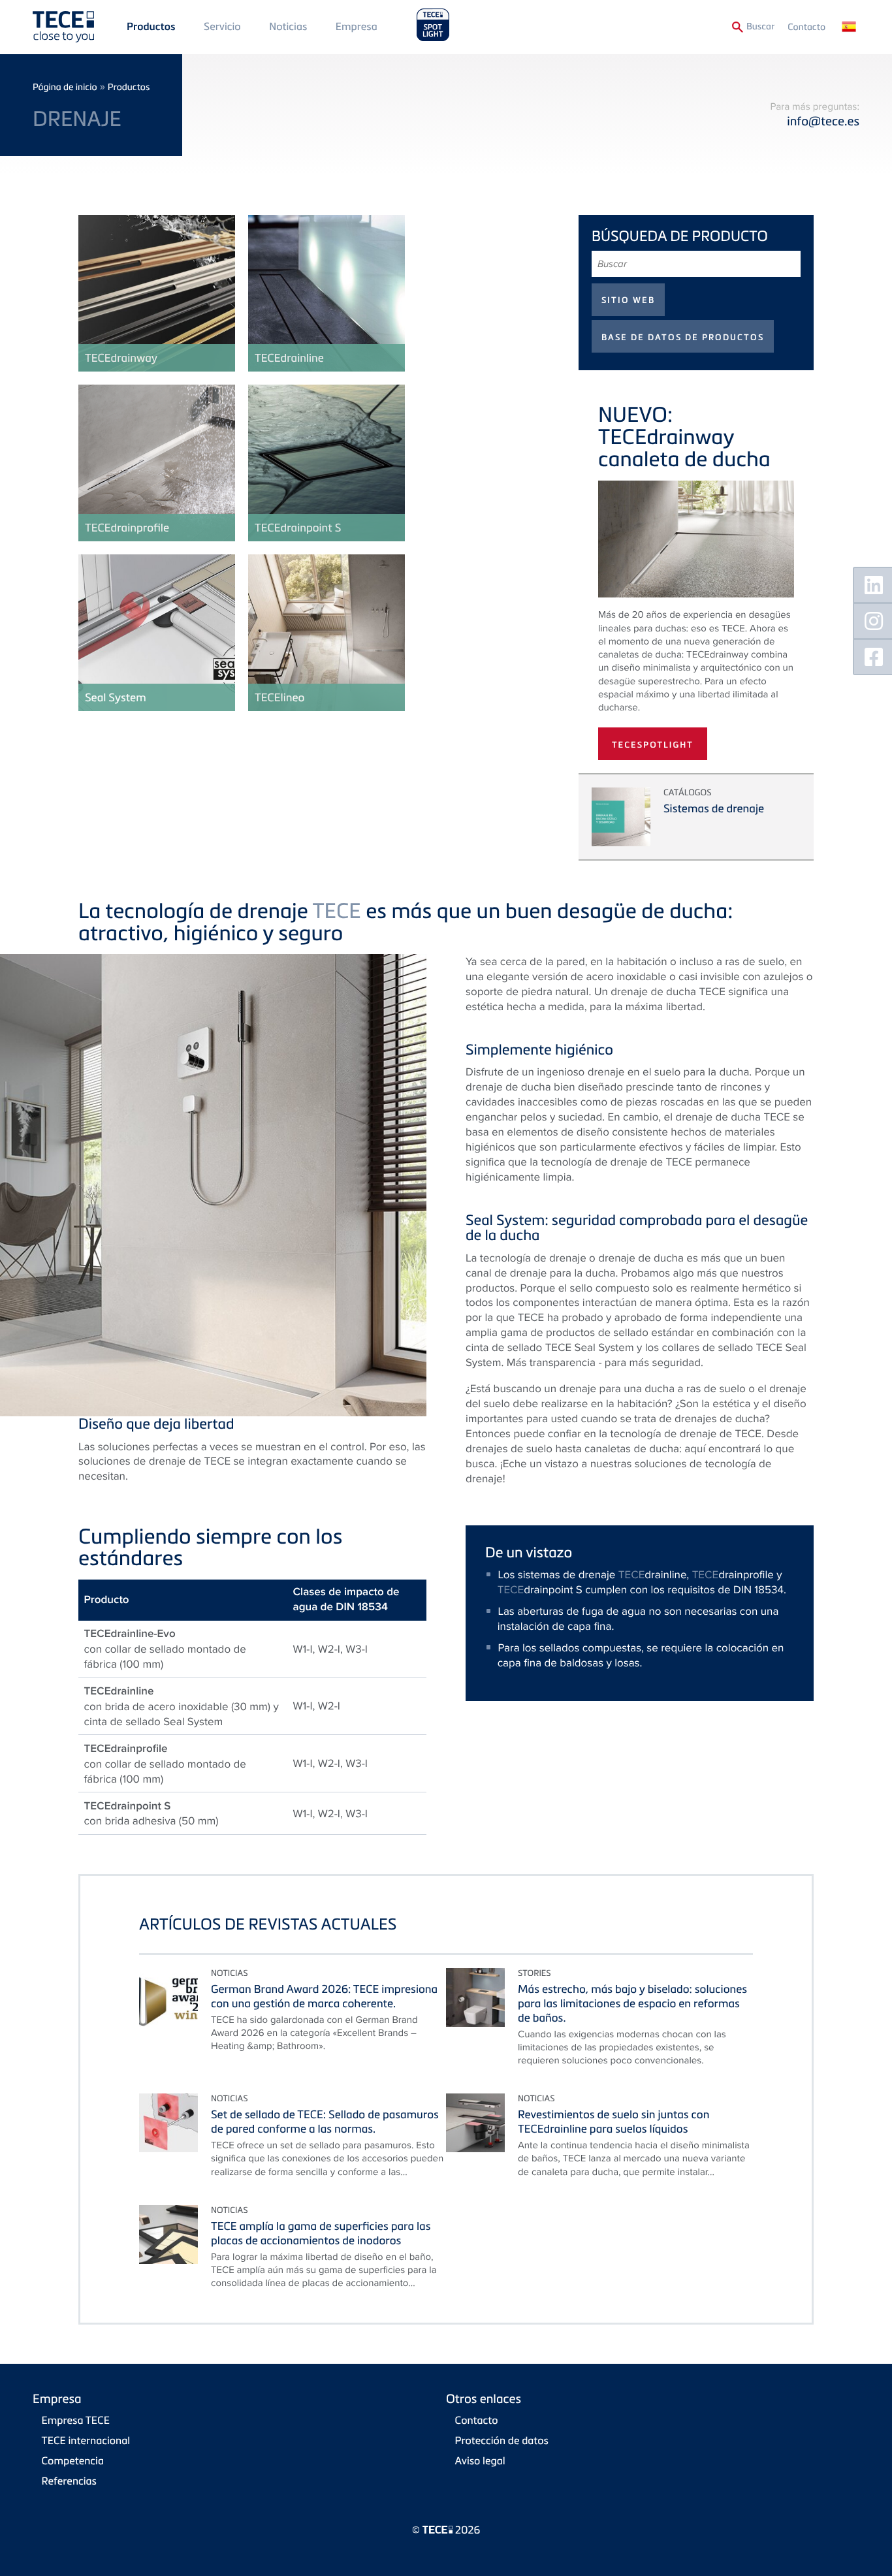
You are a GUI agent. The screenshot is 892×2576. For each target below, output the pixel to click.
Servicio (222, 26)
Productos (151, 27)
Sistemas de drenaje (714, 808)
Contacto (806, 27)
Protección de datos (502, 2440)
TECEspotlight (653, 745)
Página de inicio (65, 87)
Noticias (288, 26)
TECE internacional (86, 2440)
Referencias (69, 2481)
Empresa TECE (76, 2420)
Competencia (73, 2460)
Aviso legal (480, 2460)
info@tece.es (823, 121)
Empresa (357, 26)
